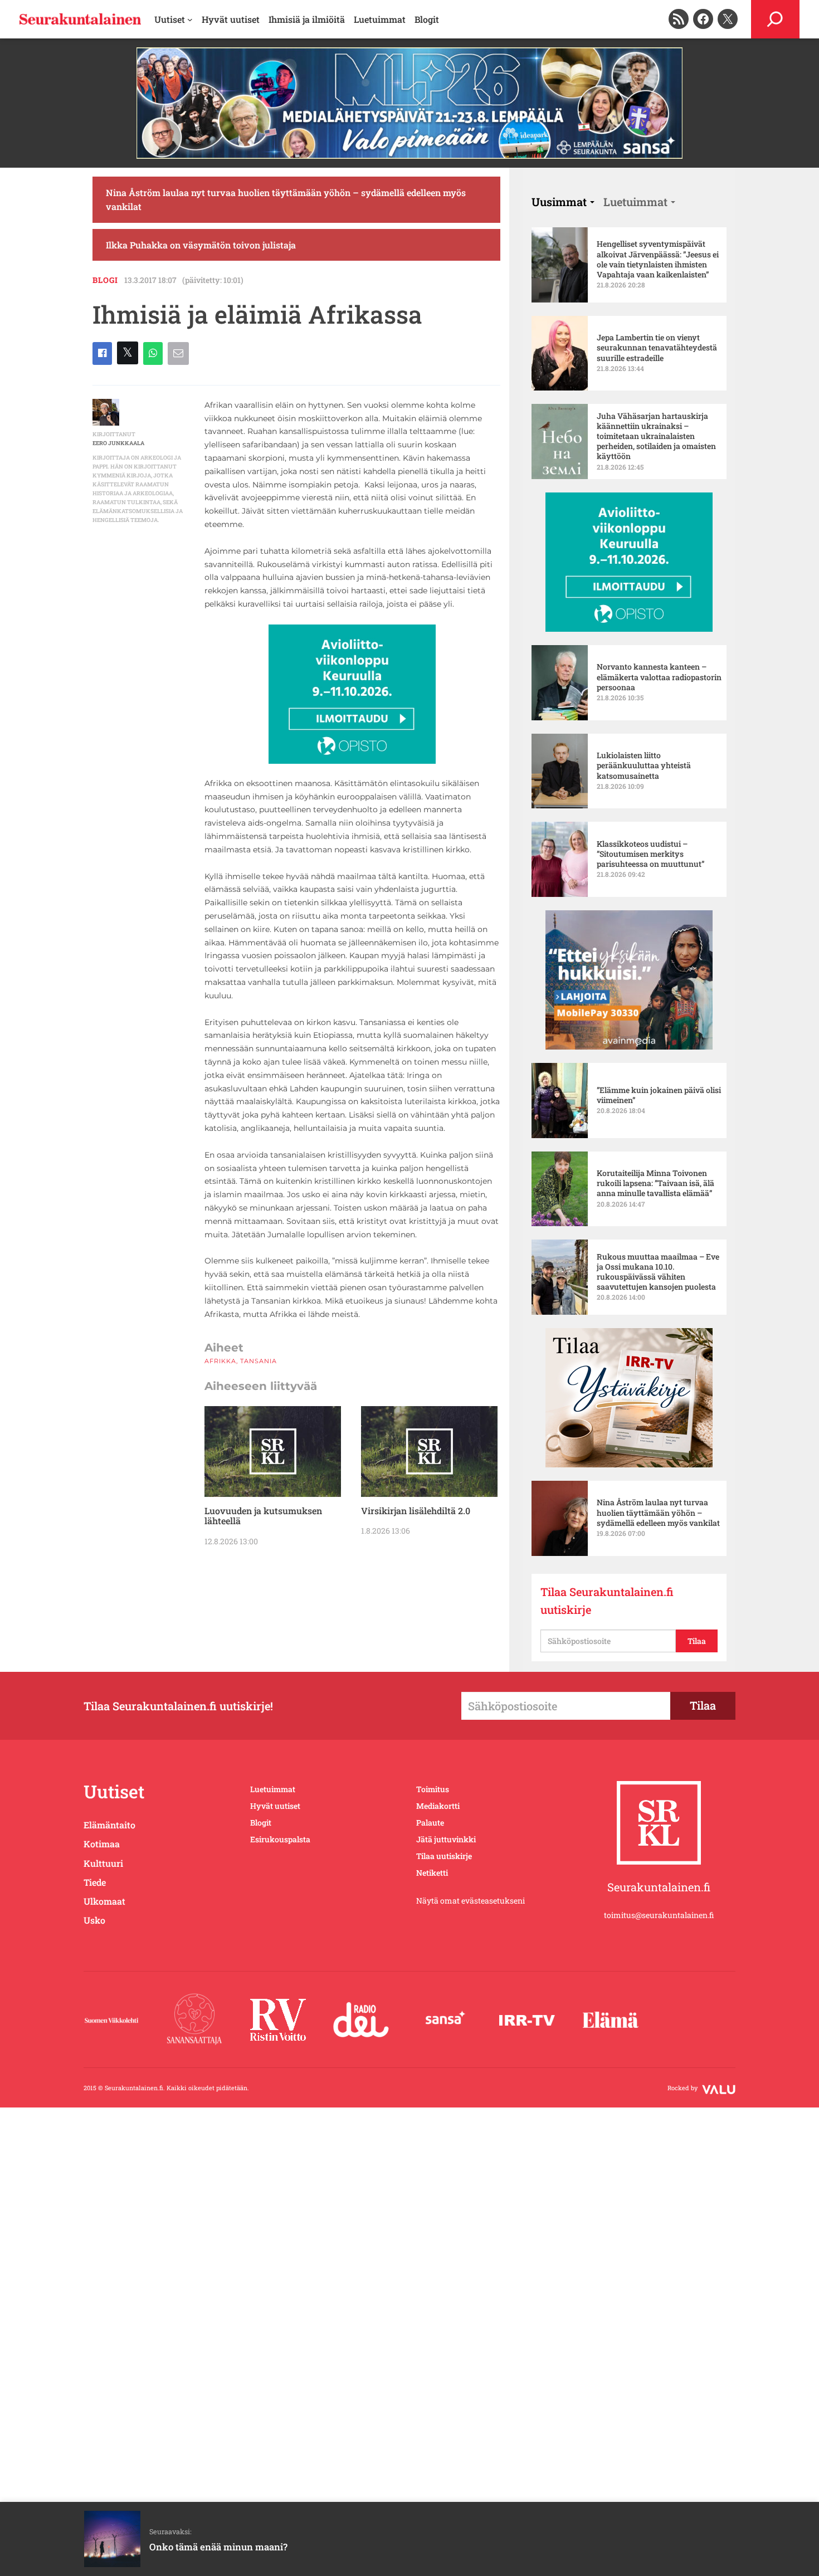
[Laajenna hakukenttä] (775, 19)
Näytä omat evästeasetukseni (471, 1901)
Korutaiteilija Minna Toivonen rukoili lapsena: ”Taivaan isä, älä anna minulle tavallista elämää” (655, 1183)
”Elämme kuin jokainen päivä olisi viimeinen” (659, 1095)
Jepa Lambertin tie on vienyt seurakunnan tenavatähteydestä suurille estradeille (657, 348)
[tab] (563, 202)
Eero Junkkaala (118, 443)
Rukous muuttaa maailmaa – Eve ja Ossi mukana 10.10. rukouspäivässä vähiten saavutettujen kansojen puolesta (658, 1272)
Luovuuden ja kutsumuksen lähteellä (263, 1516)
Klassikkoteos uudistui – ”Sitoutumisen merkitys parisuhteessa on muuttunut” (651, 854)
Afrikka (220, 1361)
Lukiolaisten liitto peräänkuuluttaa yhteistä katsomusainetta (644, 765)
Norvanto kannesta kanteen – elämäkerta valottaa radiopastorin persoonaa (659, 677)
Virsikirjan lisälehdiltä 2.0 (416, 1511)
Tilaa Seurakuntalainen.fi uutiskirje (607, 1601)
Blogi (105, 280)
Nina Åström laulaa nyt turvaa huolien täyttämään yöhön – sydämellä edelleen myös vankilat (286, 200)
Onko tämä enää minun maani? (218, 2547)
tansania (259, 1361)
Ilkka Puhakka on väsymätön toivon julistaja (201, 245)
